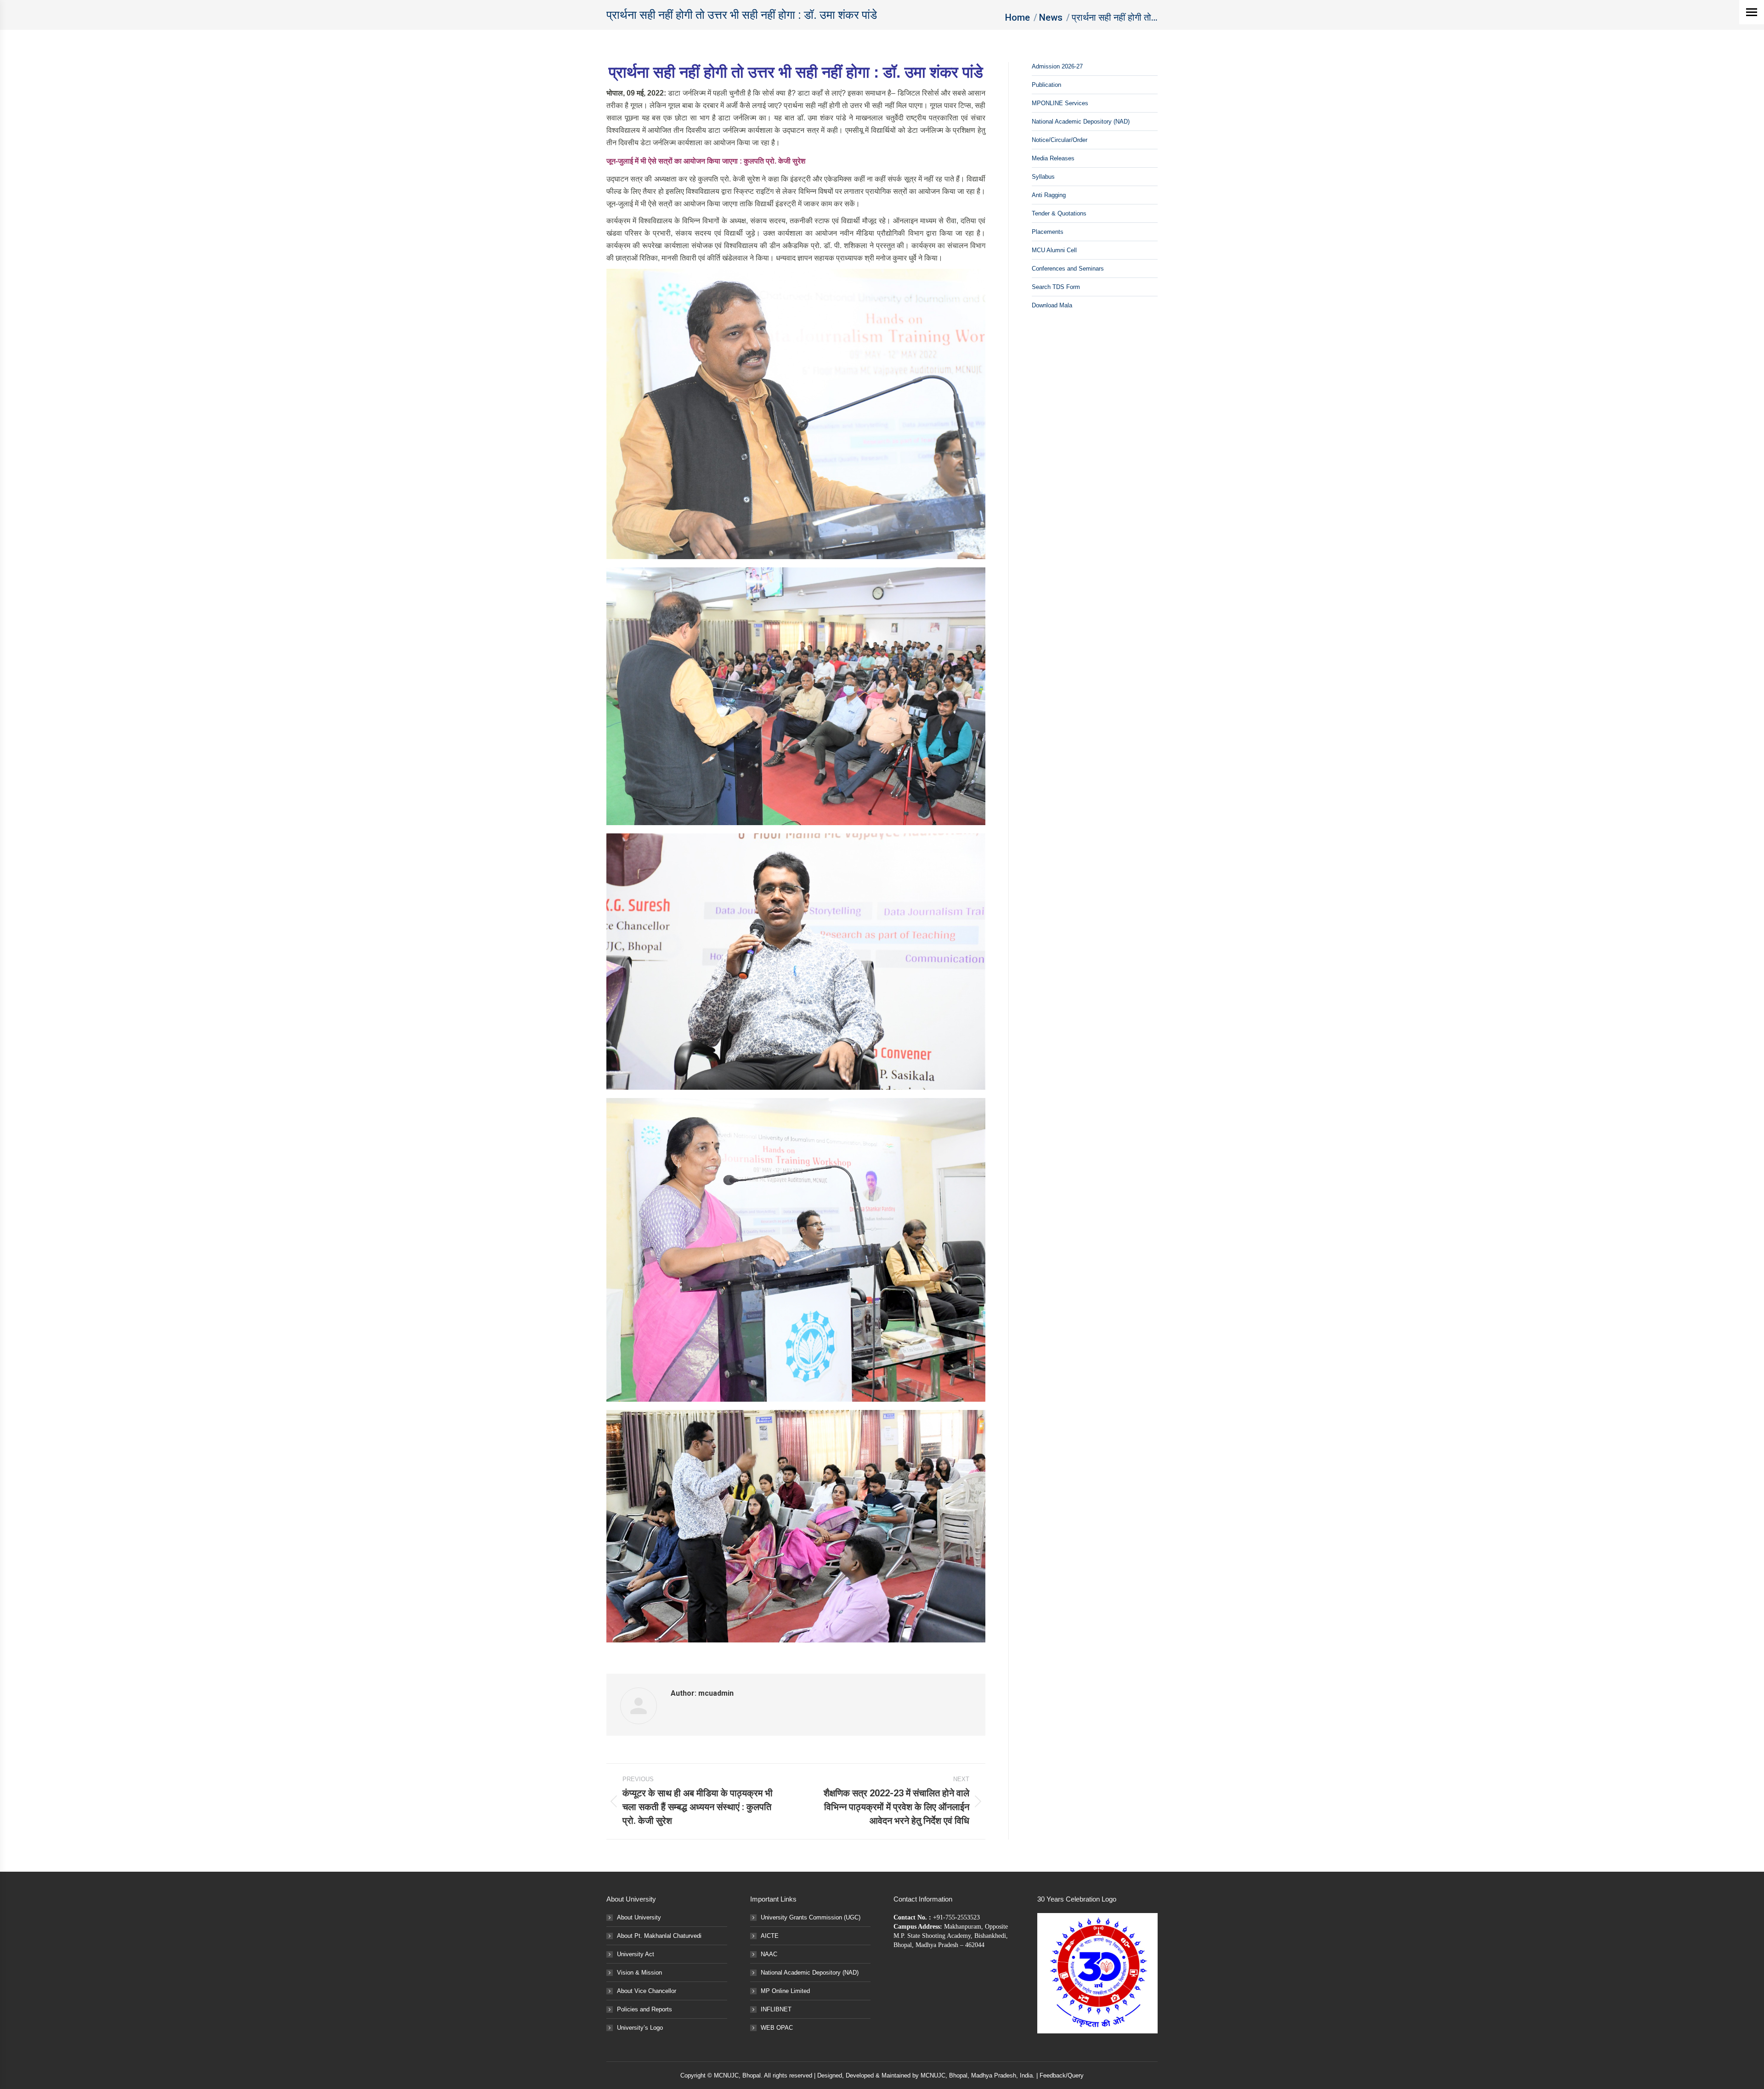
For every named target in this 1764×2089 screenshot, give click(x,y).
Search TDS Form (1056, 287)
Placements (1048, 232)
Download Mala (1052, 305)
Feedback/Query (1062, 2075)
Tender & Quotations (1059, 213)
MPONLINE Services (1060, 103)
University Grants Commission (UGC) (811, 1917)
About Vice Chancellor (647, 1991)
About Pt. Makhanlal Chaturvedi (659, 1936)
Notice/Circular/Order (1060, 140)
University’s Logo (640, 2028)
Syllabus (1043, 177)
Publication (1046, 85)
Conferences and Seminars (1068, 269)
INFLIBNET (776, 2009)
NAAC (769, 1954)
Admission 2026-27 (1057, 66)
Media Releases (1053, 158)
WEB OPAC (777, 2028)
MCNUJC (933, 2075)
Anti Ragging (1049, 195)
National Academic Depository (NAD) (1081, 122)
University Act (636, 1954)
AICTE (770, 1936)
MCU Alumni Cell (1054, 250)
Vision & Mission (639, 1973)
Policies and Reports (645, 2009)
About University (639, 1917)
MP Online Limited (785, 1991)
